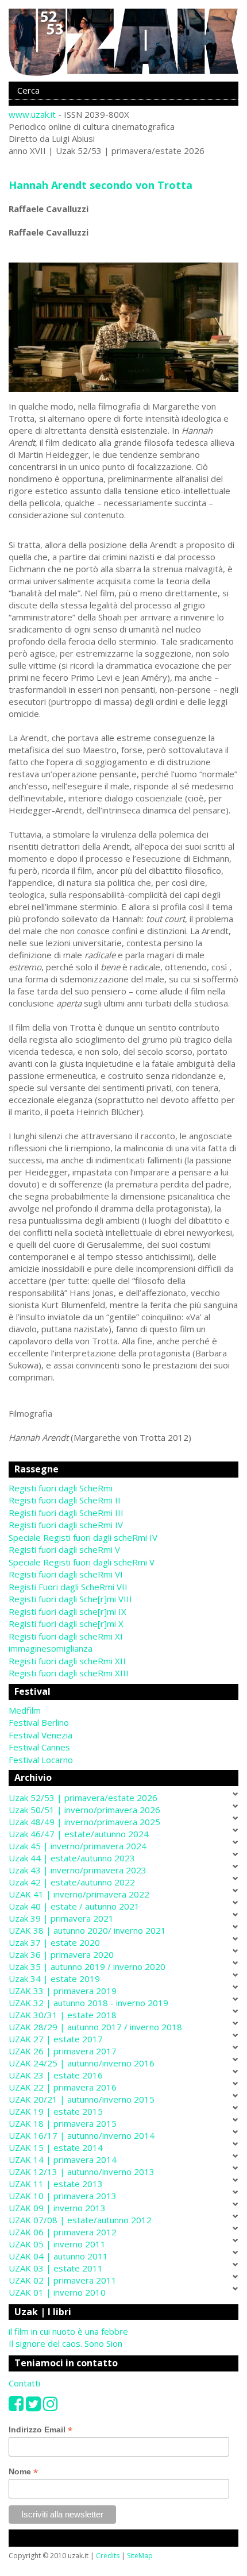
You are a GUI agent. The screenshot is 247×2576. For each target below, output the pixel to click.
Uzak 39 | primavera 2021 (61, 1918)
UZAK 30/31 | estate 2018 (63, 2015)
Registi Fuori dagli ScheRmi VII (68, 1587)
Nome (23, 2472)
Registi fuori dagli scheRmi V (64, 1549)
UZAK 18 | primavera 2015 (63, 2123)
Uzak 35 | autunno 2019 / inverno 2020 (87, 1966)
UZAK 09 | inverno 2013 (57, 2208)
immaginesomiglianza (51, 1648)
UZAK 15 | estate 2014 (56, 2147)
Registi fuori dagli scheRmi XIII (69, 1673)
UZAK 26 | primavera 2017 (63, 2051)
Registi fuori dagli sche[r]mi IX (67, 1611)
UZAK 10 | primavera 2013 (63, 2196)
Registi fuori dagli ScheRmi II (65, 1500)
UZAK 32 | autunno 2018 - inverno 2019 (88, 2003)
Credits (108, 2556)
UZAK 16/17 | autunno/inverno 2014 (82, 2135)
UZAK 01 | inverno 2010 (57, 2292)
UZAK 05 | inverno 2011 (57, 2244)
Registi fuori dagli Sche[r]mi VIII (70, 1599)
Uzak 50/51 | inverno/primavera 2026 (84, 1810)
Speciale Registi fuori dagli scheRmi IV (83, 1537)
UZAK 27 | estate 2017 (56, 2039)
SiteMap (140, 2556)
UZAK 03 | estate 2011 (56, 2268)
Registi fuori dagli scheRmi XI (66, 1636)
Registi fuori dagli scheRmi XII (67, 1661)
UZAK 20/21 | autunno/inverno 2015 (82, 2099)
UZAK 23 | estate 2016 (56, 2075)
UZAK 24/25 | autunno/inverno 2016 (82, 2063)
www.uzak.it (32, 114)
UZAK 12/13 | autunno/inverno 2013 (82, 2172)
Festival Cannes (39, 1747)
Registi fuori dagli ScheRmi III (66, 1513)
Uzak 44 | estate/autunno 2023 (72, 1858)
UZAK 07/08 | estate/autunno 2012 (80, 2220)
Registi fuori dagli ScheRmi (61, 1488)
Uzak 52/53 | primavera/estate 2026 (83, 1798)
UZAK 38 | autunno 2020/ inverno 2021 (87, 1930)
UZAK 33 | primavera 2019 (63, 1991)
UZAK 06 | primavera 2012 (63, 2232)
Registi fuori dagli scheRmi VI (66, 1574)
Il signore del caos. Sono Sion (65, 2343)
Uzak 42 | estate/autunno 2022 (72, 1882)
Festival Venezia (40, 1735)
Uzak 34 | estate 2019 (54, 1979)
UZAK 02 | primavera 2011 (63, 2280)
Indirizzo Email (40, 2430)
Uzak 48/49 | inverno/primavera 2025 (84, 1822)
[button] (123, 1711)
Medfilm (25, 1710)
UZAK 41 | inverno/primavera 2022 (79, 1894)
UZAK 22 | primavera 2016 (63, 2087)
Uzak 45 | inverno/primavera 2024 (78, 1846)
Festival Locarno (41, 1760)
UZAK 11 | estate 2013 (56, 2184)
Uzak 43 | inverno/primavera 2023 (78, 1870)
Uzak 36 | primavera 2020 (61, 1954)
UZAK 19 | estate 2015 (56, 2111)
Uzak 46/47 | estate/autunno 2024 (79, 1834)
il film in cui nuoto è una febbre (68, 2331)
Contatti (24, 2383)
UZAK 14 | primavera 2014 (63, 2159)
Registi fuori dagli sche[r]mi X (66, 1624)
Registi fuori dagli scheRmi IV (66, 1525)
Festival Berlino (39, 1722)
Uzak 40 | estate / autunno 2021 (74, 1906)
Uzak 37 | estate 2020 (54, 1942)
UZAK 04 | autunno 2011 (58, 2256)
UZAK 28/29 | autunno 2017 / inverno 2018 (95, 2027)
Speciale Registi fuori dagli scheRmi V (82, 1562)
